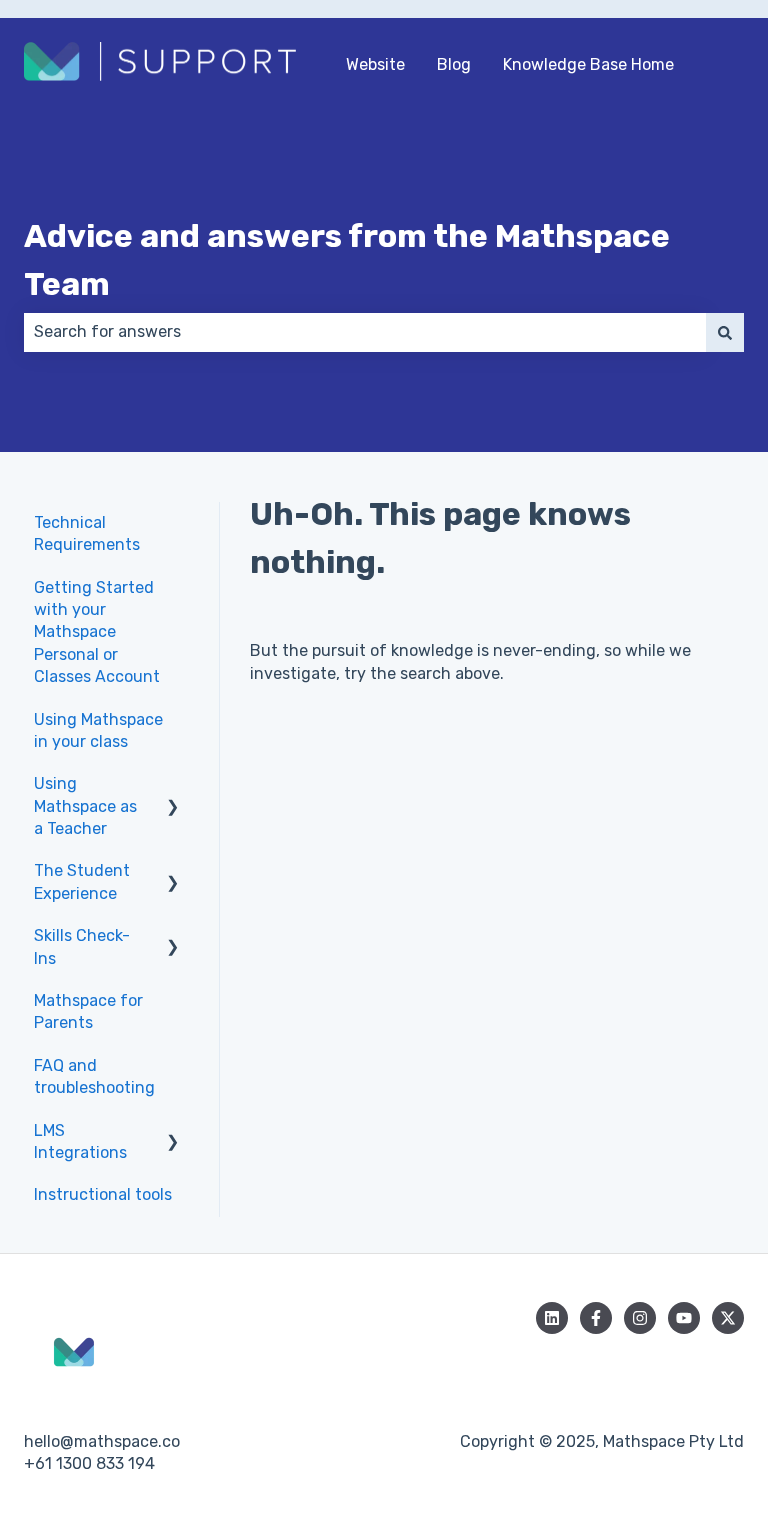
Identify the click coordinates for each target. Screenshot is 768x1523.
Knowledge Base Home (588, 64)
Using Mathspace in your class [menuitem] (98, 730)
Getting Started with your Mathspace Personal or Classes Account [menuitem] (97, 632)
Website (375, 64)
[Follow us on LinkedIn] (552, 1318)
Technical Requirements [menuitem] (87, 533)
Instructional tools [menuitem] (103, 1194)
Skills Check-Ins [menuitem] (82, 946)
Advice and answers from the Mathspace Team (347, 260)
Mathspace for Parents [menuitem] (88, 1011)
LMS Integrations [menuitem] (80, 1141)
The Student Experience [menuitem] (82, 881)
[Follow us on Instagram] (640, 1318)
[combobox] (365, 332)
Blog (454, 64)
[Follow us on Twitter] (728, 1318)
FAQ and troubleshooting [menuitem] (94, 1076)
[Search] (725, 332)
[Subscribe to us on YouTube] (684, 1318)
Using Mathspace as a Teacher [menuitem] (85, 806)
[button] (173, 785)
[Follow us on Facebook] (596, 1318)
